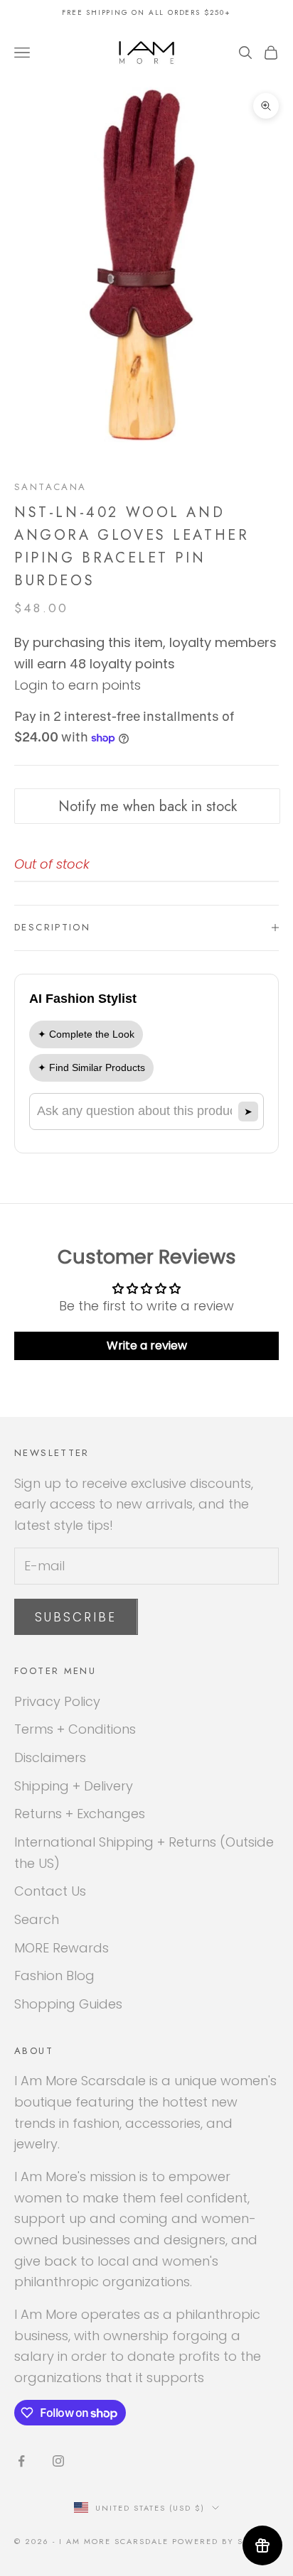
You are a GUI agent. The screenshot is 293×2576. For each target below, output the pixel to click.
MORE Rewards (62, 1948)
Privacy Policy (57, 1701)
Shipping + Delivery (74, 1786)
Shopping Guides (68, 2004)
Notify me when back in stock (148, 806)
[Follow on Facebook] (21, 2461)
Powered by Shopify (225, 2541)
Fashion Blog (54, 1976)
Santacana (50, 487)
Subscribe (76, 1617)
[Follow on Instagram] (58, 2461)
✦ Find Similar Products (91, 1067)
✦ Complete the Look (86, 1034)
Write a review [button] (147, 1346)
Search (37, 1919)
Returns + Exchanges (80, 1814)
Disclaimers (50, 1757)
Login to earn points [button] (78, 685)
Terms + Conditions (75, 1729)
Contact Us (50, 1891)
